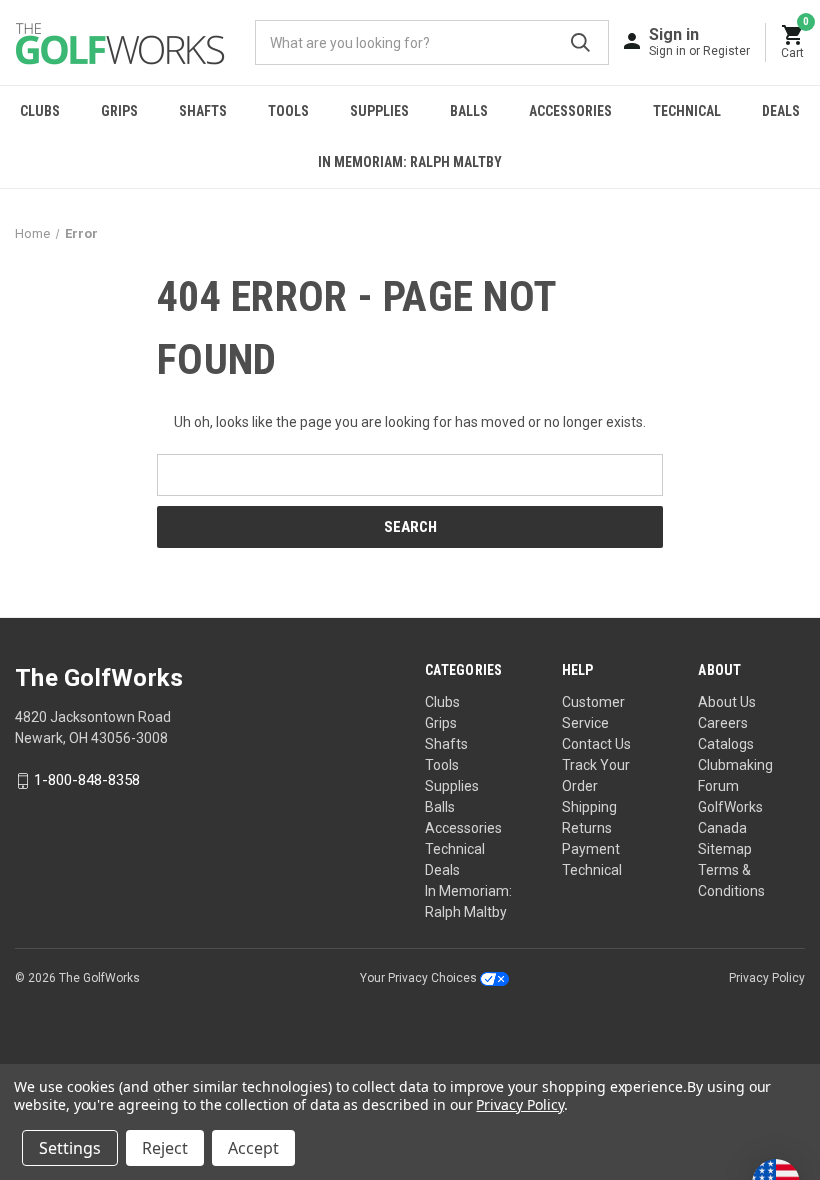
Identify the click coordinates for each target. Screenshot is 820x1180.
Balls (469, 111)
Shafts (203, 111)
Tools (288, 111)
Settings (70, 1148)
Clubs (40, 111)
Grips (119, 111)
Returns (587, 828)
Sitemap (725, 849)
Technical (687, 111)
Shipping (589, 807)
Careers (723, 723)
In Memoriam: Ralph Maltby (410, 162)
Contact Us (596, 744)
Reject (165, 1148)
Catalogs (726, 744)
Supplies (379, 111)
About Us (727, 702)
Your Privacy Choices (420, 978)
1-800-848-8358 (87, 781)
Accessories (570, 111)
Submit (580, 42)
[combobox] (432, 42)
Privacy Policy (767, 978)
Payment (591, 849)
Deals (781, 111)
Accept (253, 1148)
